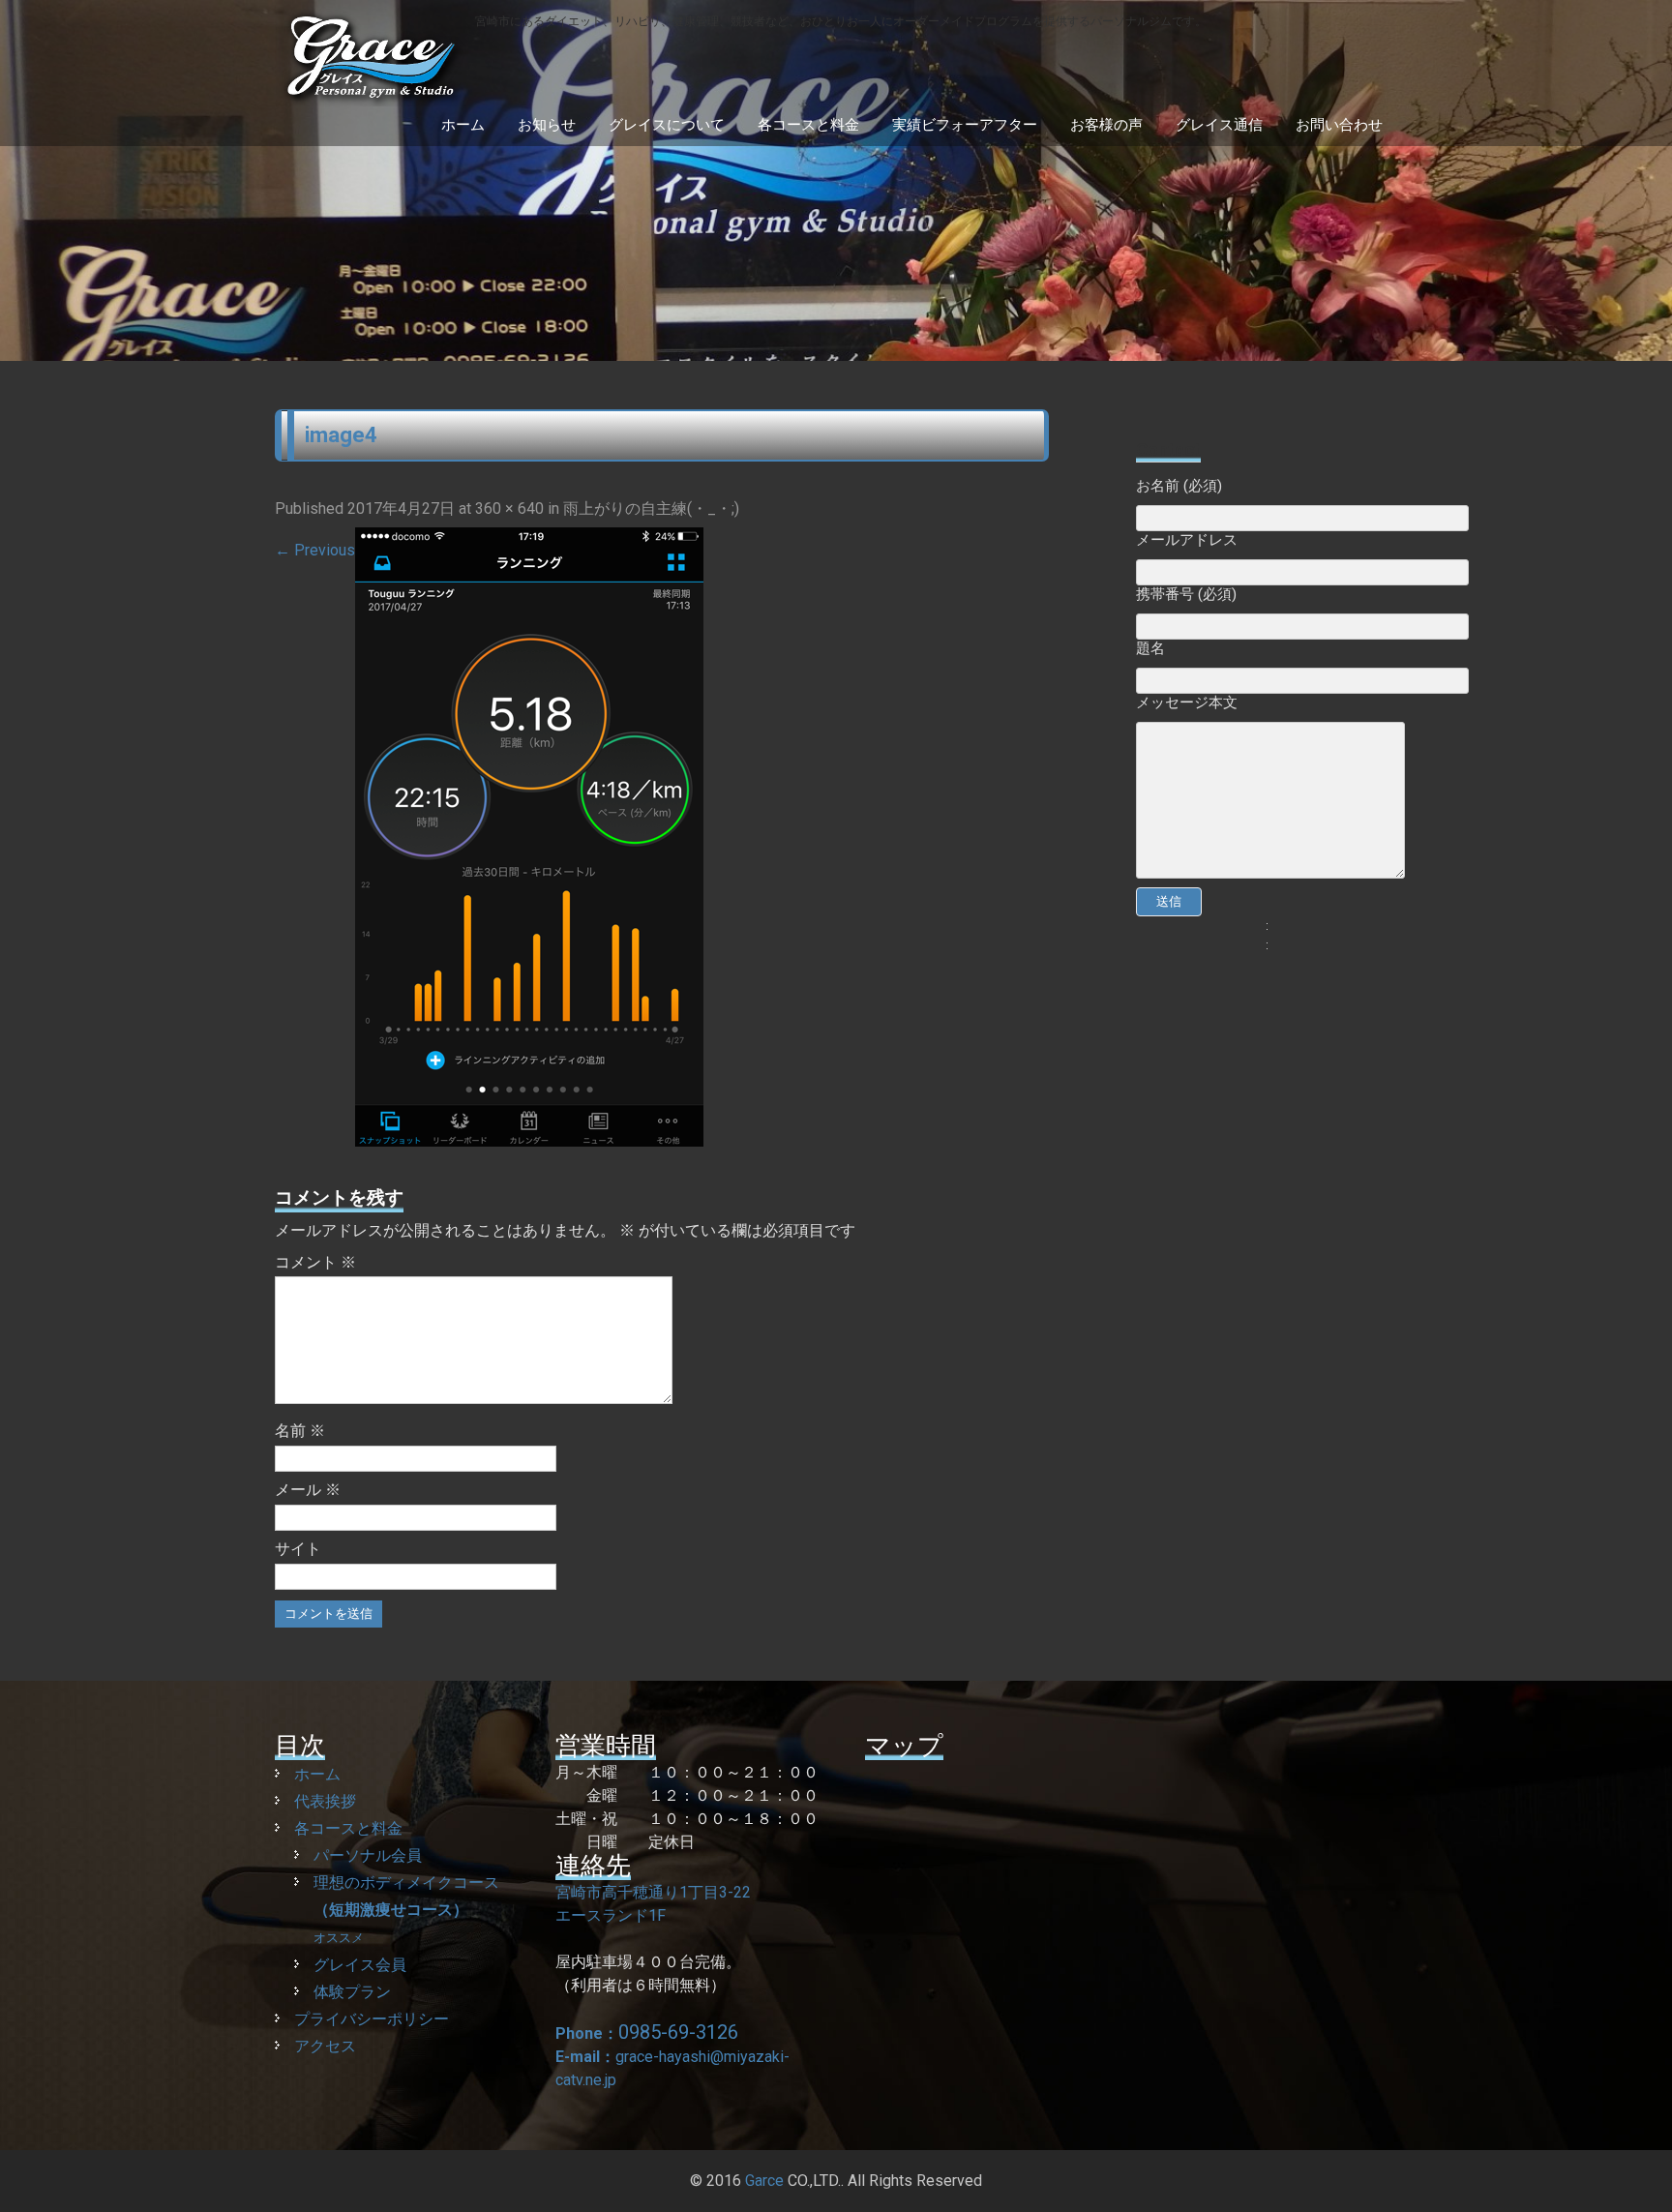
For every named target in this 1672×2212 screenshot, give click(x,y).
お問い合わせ (1339, 125)
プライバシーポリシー (372, 2019)
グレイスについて (667, 125)
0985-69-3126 (678, 2032)
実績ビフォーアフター (965, 125)
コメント (315, 1262)
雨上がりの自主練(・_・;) (651, 508)
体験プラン (352, 1992)
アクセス (325, 2046)
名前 (300, 1431)
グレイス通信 (1219, 125)
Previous (315, 550)
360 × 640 (509, 508)
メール (308, 1490)
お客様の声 (1106, 125)
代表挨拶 (325, 1801)
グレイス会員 (360, 1965)
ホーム (463, 125)
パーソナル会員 (368, 1855)
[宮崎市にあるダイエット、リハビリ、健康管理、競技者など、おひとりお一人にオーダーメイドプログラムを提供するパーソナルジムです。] (741, 97)
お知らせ (547, 125)
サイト (298, 1549)
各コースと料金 (808, 125)
